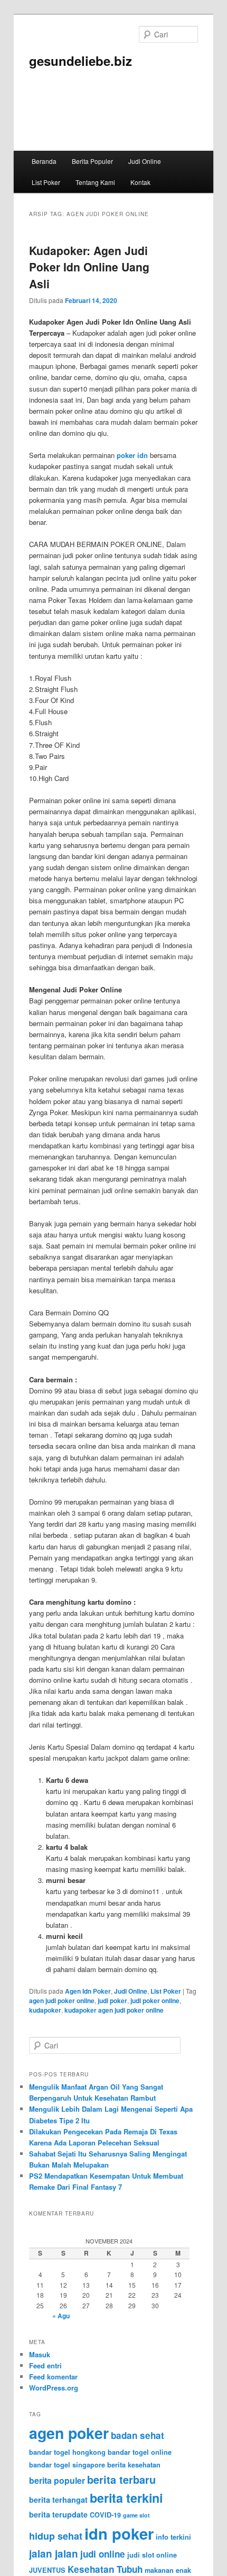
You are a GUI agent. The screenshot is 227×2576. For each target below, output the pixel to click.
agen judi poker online (62, 2001)
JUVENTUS (47, 2570)
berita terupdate (58, 2514)
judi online (103, 2554)
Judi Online (145, 161)
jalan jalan (54, 2554)
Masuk (40, 2354)
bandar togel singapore (67, 2465)
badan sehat (138, 2435)
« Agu (61, 2316)
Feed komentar (53, 2377)
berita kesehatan (134, 2465)
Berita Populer (92, 161)
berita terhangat (58, 2500)
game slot (136, 2515)
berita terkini (126, 2498)
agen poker (69, 2433)
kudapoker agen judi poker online (114, 2010)
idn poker (119, 2533)
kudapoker (45, 2010)
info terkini (173, 2537)
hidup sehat (56, 2536)
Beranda (44, 161)
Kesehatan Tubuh (105, 2569)
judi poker (112, 2001)
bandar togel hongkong (67, 2452)
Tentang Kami (95, 182)
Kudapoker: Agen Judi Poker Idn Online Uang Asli (89, 267)
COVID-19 (105, 2515)
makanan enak (168, 2570)
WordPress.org (54, 2388)
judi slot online (152, 2555)
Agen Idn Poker (88, 1991)
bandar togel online (140, 2452)
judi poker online (155, 2001)
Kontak (140, 182)
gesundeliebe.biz (81, 61)
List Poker (46, 182)
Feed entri (45, 2365)
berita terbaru (121, 2480)
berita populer (57, 2480)
